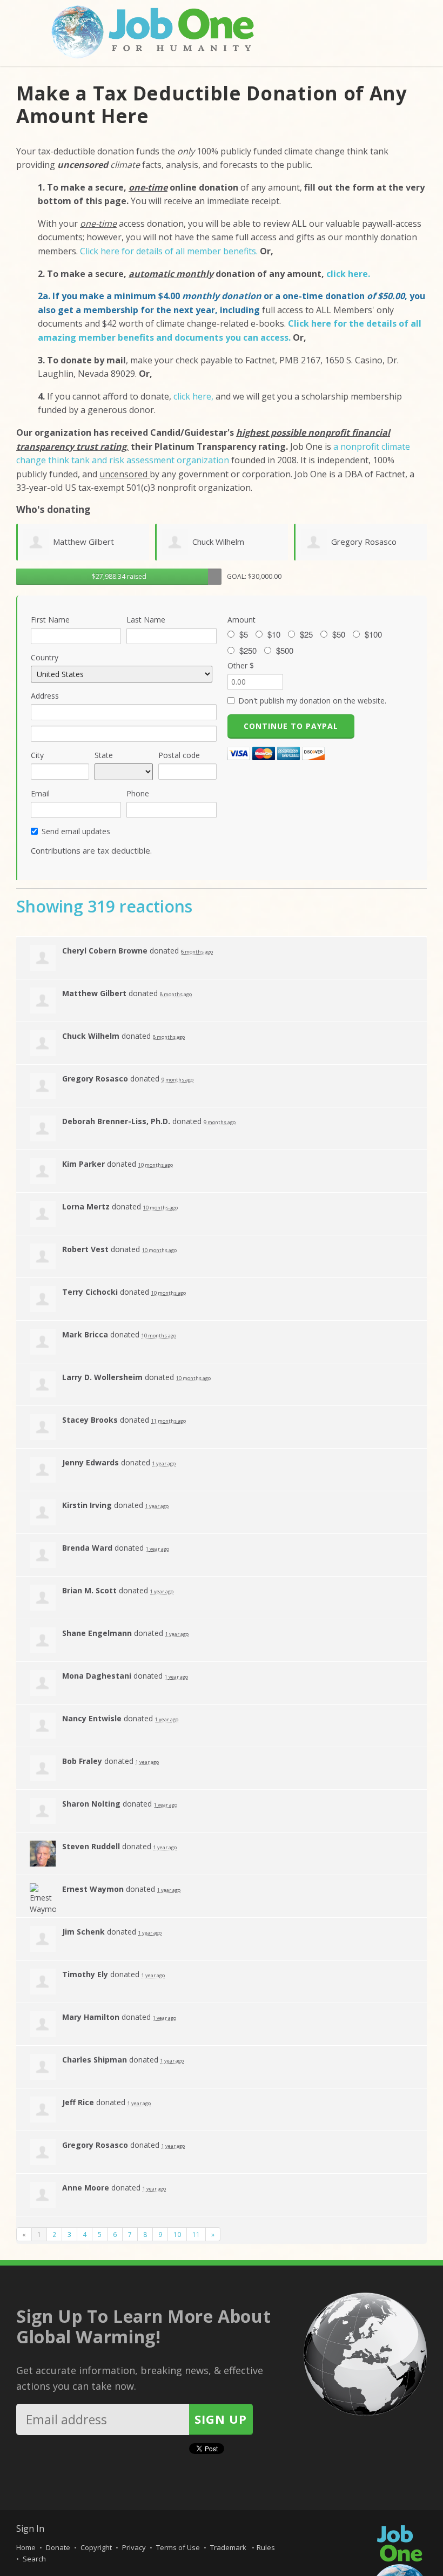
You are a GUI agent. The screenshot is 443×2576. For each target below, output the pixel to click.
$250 (248, 651)
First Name (50, 620)
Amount (241, 620)
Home (26, 2547)
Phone (138, 793)
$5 (244, 634)
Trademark (229, 2547)
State (104, 755)
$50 (339, 634)
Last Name (146, 620)
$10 (274, 634)
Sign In (30, 2528)
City (37, 755)
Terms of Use (178, 2547)
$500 (285, 651)
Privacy (134, 2547)
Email (40, 793)
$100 (373, 634)
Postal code (179, 755)
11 (196, 2234)
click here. (348, 274)
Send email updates (76, 831)
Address (45, 696)
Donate (58, 2547)
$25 (306, 634)
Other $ (241, 665)
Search (34, 2559)
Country (45, 657)
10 (177, 2234)
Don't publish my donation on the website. (312, 701)
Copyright (96, 2547)
